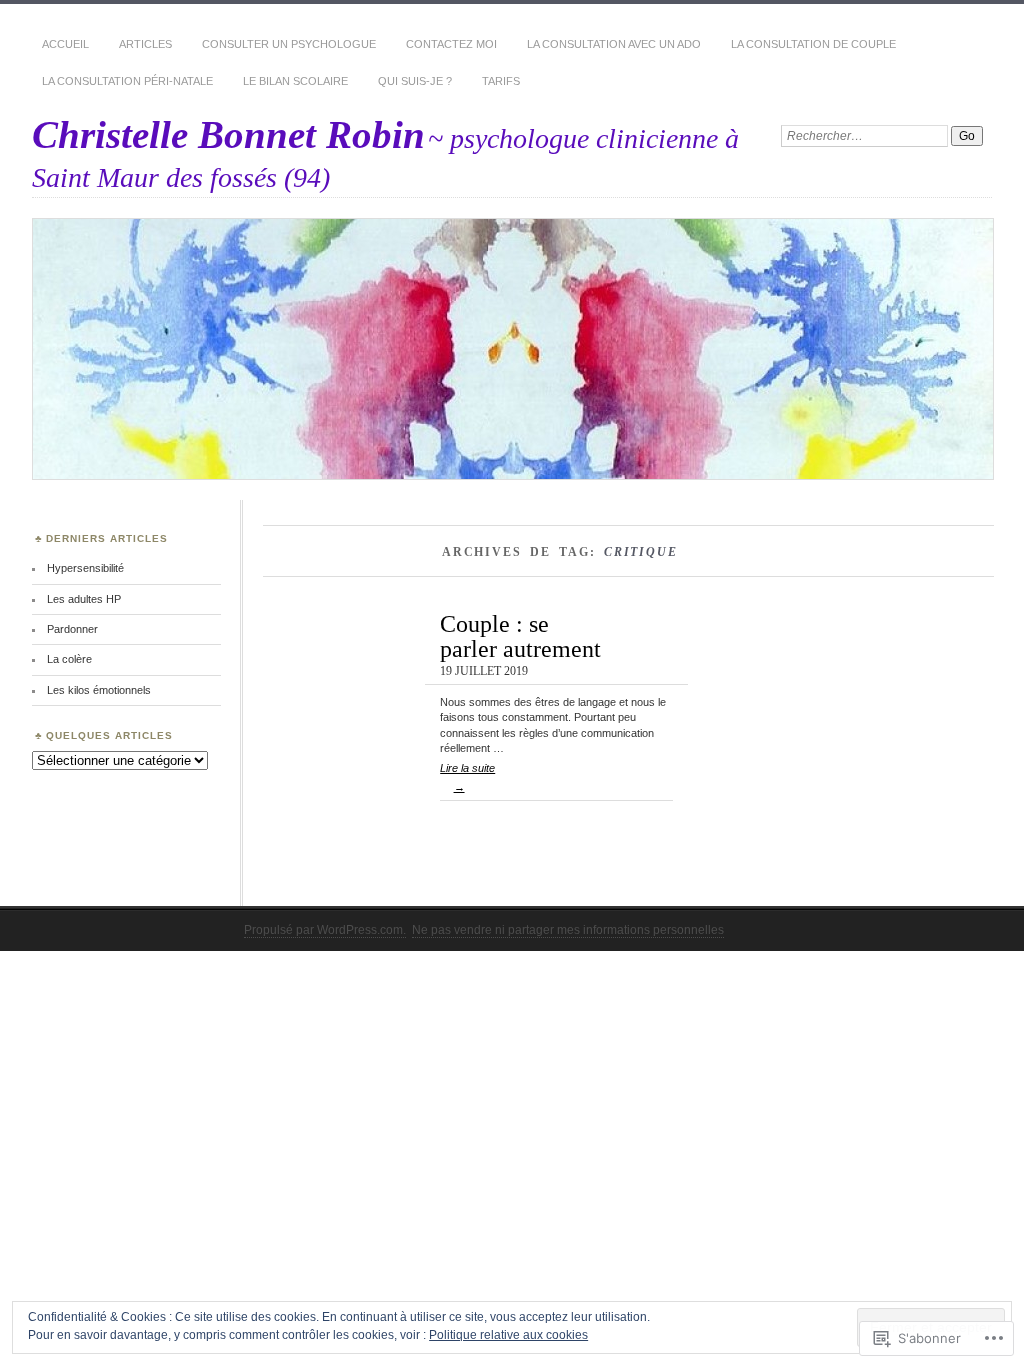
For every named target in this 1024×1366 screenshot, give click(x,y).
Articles (145, 44)
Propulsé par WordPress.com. (325, 930)
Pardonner (72, 629)
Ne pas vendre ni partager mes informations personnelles (568, 930)
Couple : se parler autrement (520, 635)
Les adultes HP (84, 599)
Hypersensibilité (85, 568)
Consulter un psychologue (289, 44)
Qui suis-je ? (415, 81)
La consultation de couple (813, 44)
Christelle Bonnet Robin (228, 134)
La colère (69, 659)
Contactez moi (451, 44)
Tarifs (501, 81)
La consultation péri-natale (127, 81)
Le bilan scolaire (295, 81)
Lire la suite (467, 777)
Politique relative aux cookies (508, 1335)
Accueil (65, 44)
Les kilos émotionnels (99, 690)
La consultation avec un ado (614, 44)
